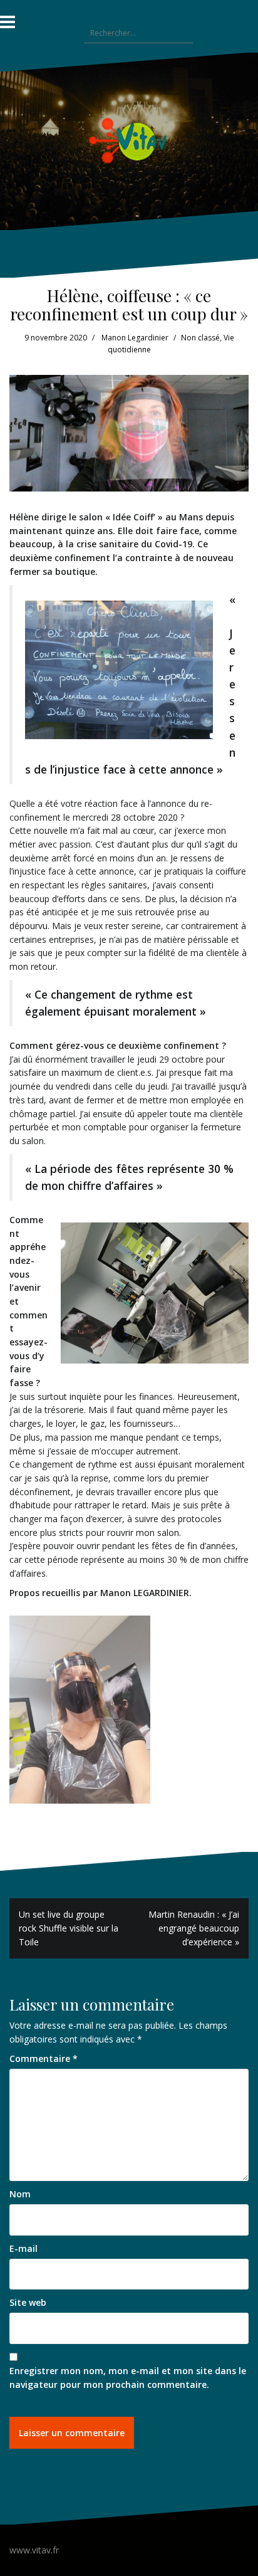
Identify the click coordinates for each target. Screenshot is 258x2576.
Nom (20, 2194)
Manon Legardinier (135, 338)
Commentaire (44, 2058)
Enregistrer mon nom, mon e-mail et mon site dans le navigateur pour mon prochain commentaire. (128, 2378)
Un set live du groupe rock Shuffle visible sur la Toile (69, 1928)
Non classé (200, 338)
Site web (28, 2302)
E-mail (23, 2248)
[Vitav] (129, 140)
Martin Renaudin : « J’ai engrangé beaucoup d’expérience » (194, 1928)
